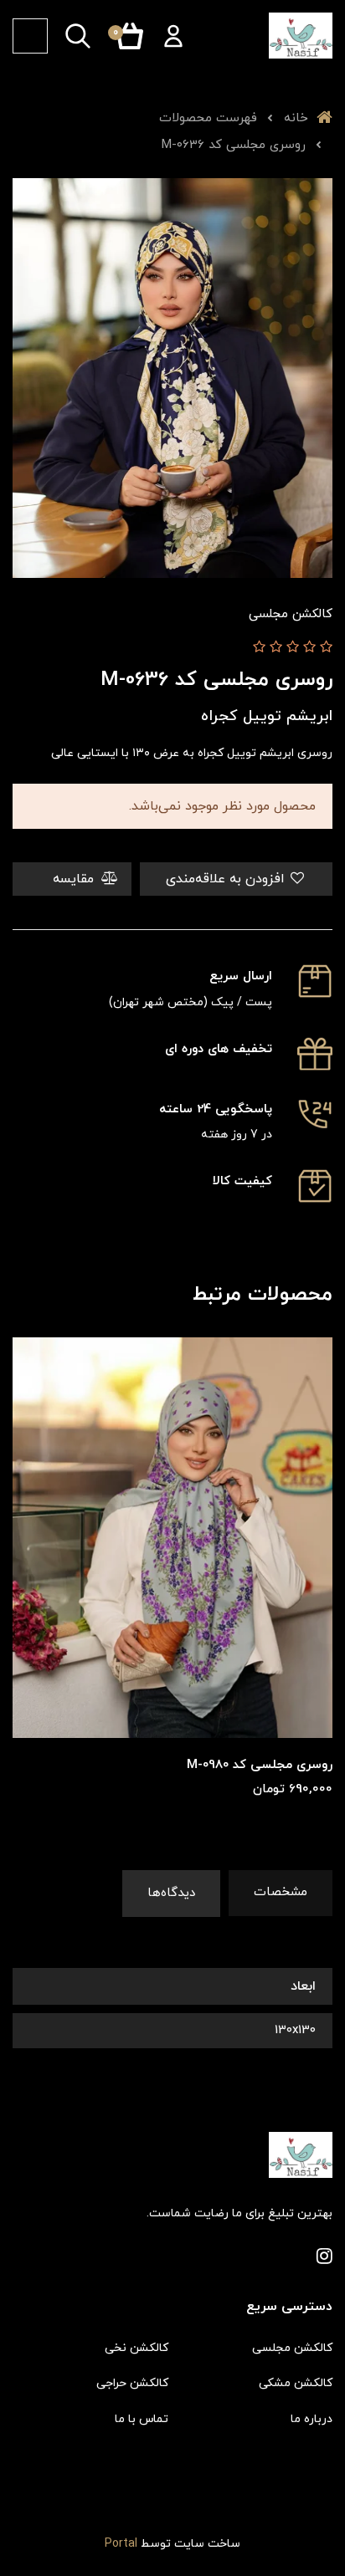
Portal (121, 2544)
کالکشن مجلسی (292, 2348)
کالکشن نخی (136, 2348)
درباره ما (312, 2419)
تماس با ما (142, 2419)
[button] (173, 36)
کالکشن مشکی (296, 2383)
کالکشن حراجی (132, 2383)
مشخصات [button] (281, 1892)
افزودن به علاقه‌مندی (227, 879)
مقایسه (75, 879)
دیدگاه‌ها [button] (171, 1893)
